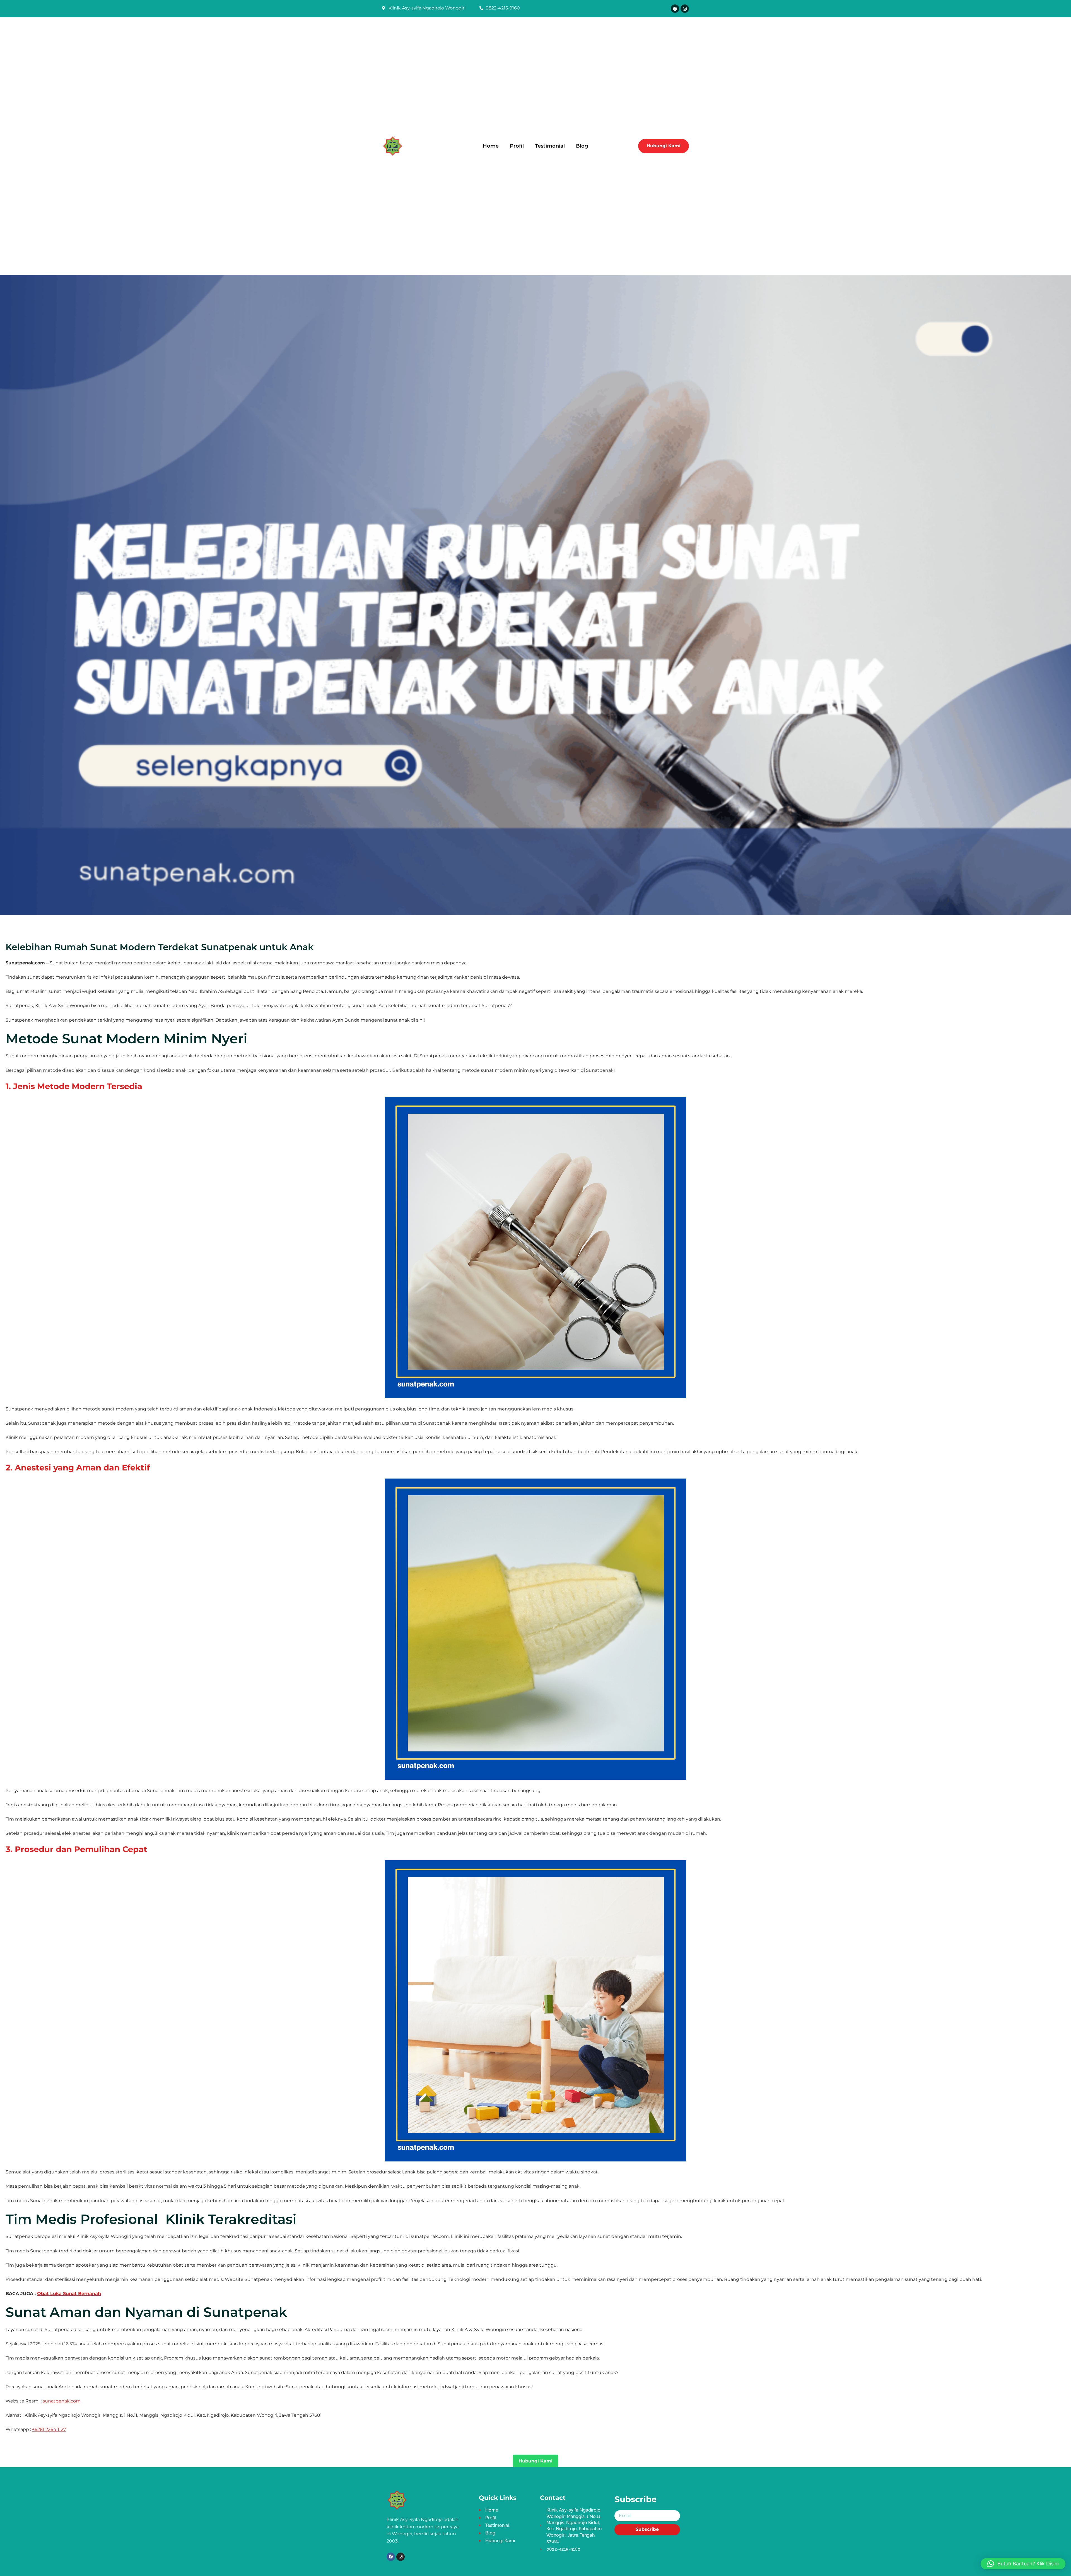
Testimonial (550, 146)
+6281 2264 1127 (49, 2429)
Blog (582, 146)
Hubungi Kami (535, 2461)
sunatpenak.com (62, 2401)
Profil (517, 146)
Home (491, 146)
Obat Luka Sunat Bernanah (69, 2294)
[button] (1023, 2564)
